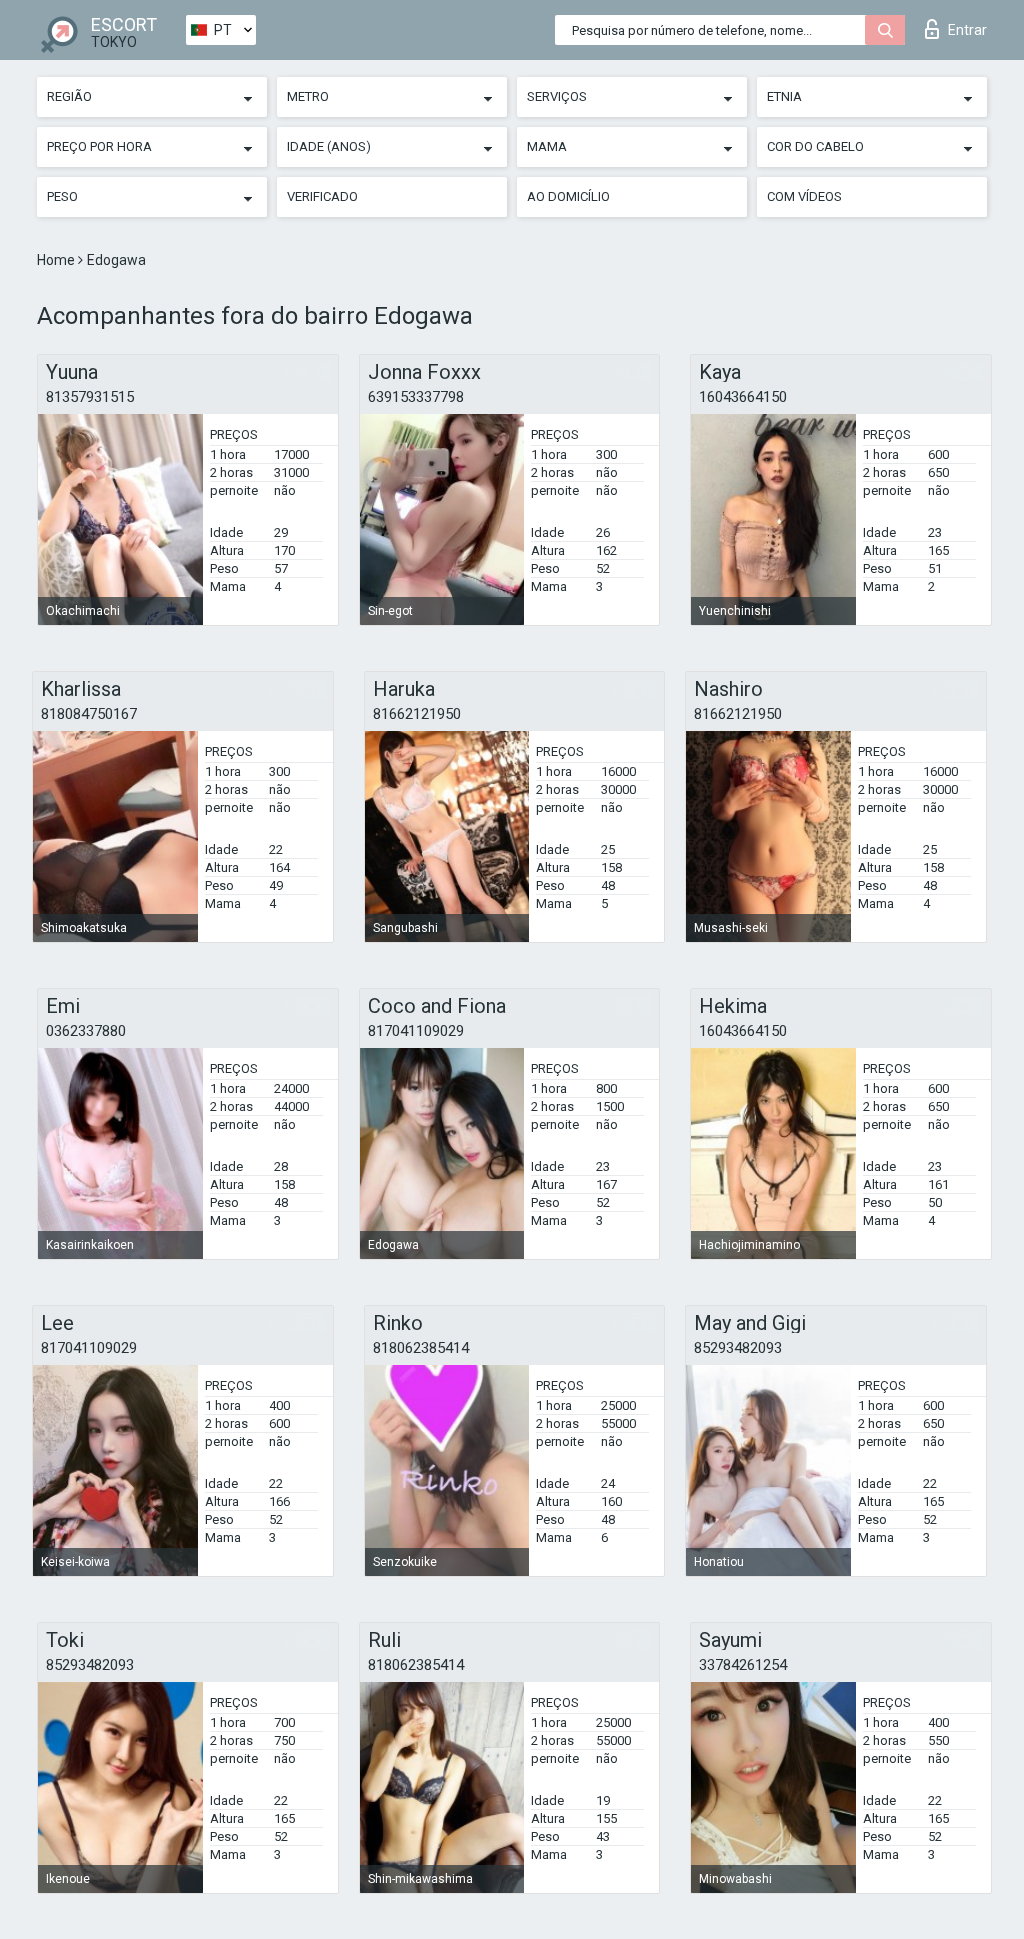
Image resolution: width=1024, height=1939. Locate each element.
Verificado (322, 196)
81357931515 (90, 397)
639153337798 (416, 397)
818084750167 (89, 714)
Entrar (967, 30)
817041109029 (416, 1031)
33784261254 (743, 1665)
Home (57, 260)
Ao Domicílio (568, 196)
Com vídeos (804, 196)
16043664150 (743, 397)
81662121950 (417, 714)
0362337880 (86, 1031)
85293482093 (738, 1348)
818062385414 (421, 1348)
